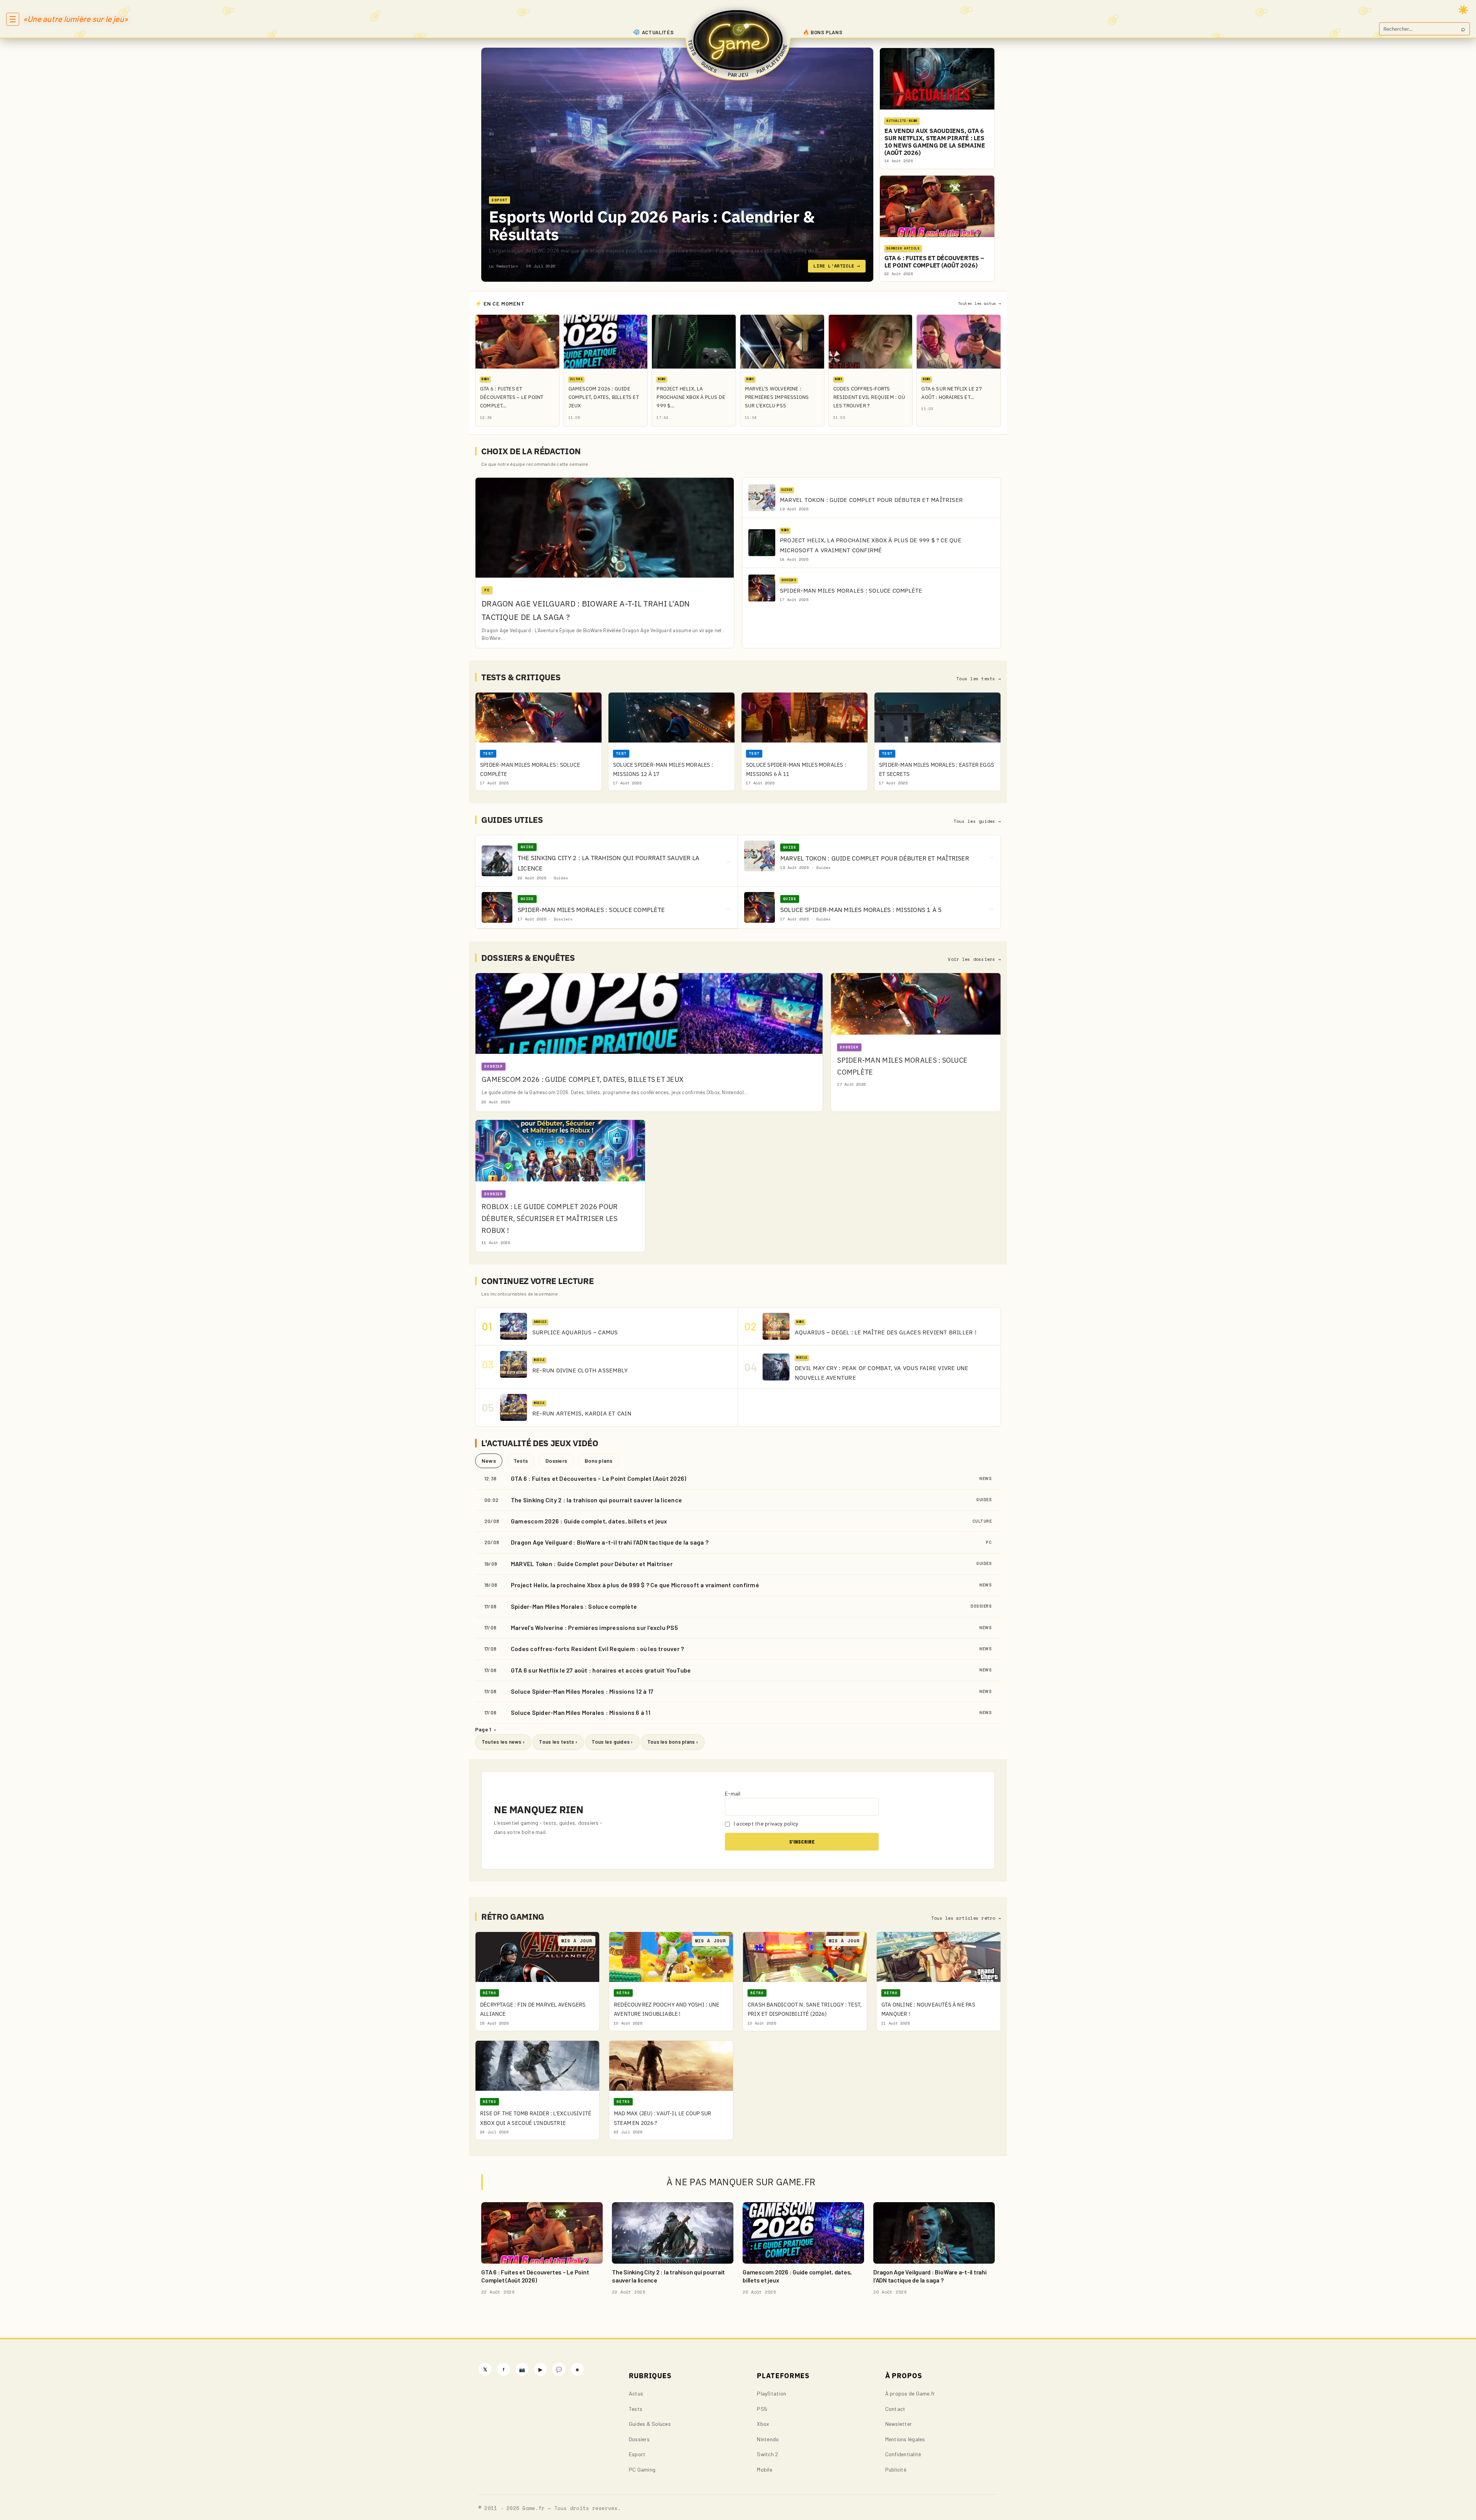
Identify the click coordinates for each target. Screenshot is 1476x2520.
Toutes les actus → (979, 303)
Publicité (896, 2469)
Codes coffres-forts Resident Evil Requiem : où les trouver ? (597, 1649)
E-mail (733, 1793)
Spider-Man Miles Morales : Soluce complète (574, 1606)
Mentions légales (905, 2439)
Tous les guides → (977, 821)
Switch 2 (767, 2454)
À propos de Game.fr (910, 2393)
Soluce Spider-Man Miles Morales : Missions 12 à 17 (582, 1691)
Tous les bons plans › (673, 1742)
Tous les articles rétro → (966, 1918)
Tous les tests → (979, 679)
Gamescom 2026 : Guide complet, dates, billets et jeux (589, 1521)
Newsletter (898, 2424)
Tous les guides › (612, 1742)
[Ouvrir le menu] (13, 19)
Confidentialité (903, 2454)
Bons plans (598, 1461)
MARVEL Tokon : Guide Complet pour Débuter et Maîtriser (592, 1564)
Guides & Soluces (650, 2424)
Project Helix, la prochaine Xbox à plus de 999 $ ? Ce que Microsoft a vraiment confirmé (635, 1585)
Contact (895, 2409)
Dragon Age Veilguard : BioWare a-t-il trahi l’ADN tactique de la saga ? (610, 1542)
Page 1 (485, 1729)
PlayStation (771, 2393)
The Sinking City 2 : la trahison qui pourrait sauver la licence (596, 1500)
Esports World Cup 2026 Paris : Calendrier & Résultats (652, 225)
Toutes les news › (503, 1742)
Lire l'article (837, 266)
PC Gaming (642, 2469)
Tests (521, 1461)
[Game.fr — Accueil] (738, 40)
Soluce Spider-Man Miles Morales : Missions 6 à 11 (581, 1712)
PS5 (762, 2409)
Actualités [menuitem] (658, 32)
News (489, 1461)
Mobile (764, 2469)
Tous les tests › (558, 1742)
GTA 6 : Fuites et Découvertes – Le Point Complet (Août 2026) (598, 1478)
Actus (636, 2393)
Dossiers (556, 1461)
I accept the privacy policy (766, 1823)
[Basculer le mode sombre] (1463, 10)
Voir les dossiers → (974, 959)
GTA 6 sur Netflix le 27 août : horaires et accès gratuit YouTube (601, 1670)
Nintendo (768, 2439)
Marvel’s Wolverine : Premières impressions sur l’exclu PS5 (594, 1627)
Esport (637, 2454)
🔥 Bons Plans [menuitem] (823, 32)
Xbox (763, 2424)
